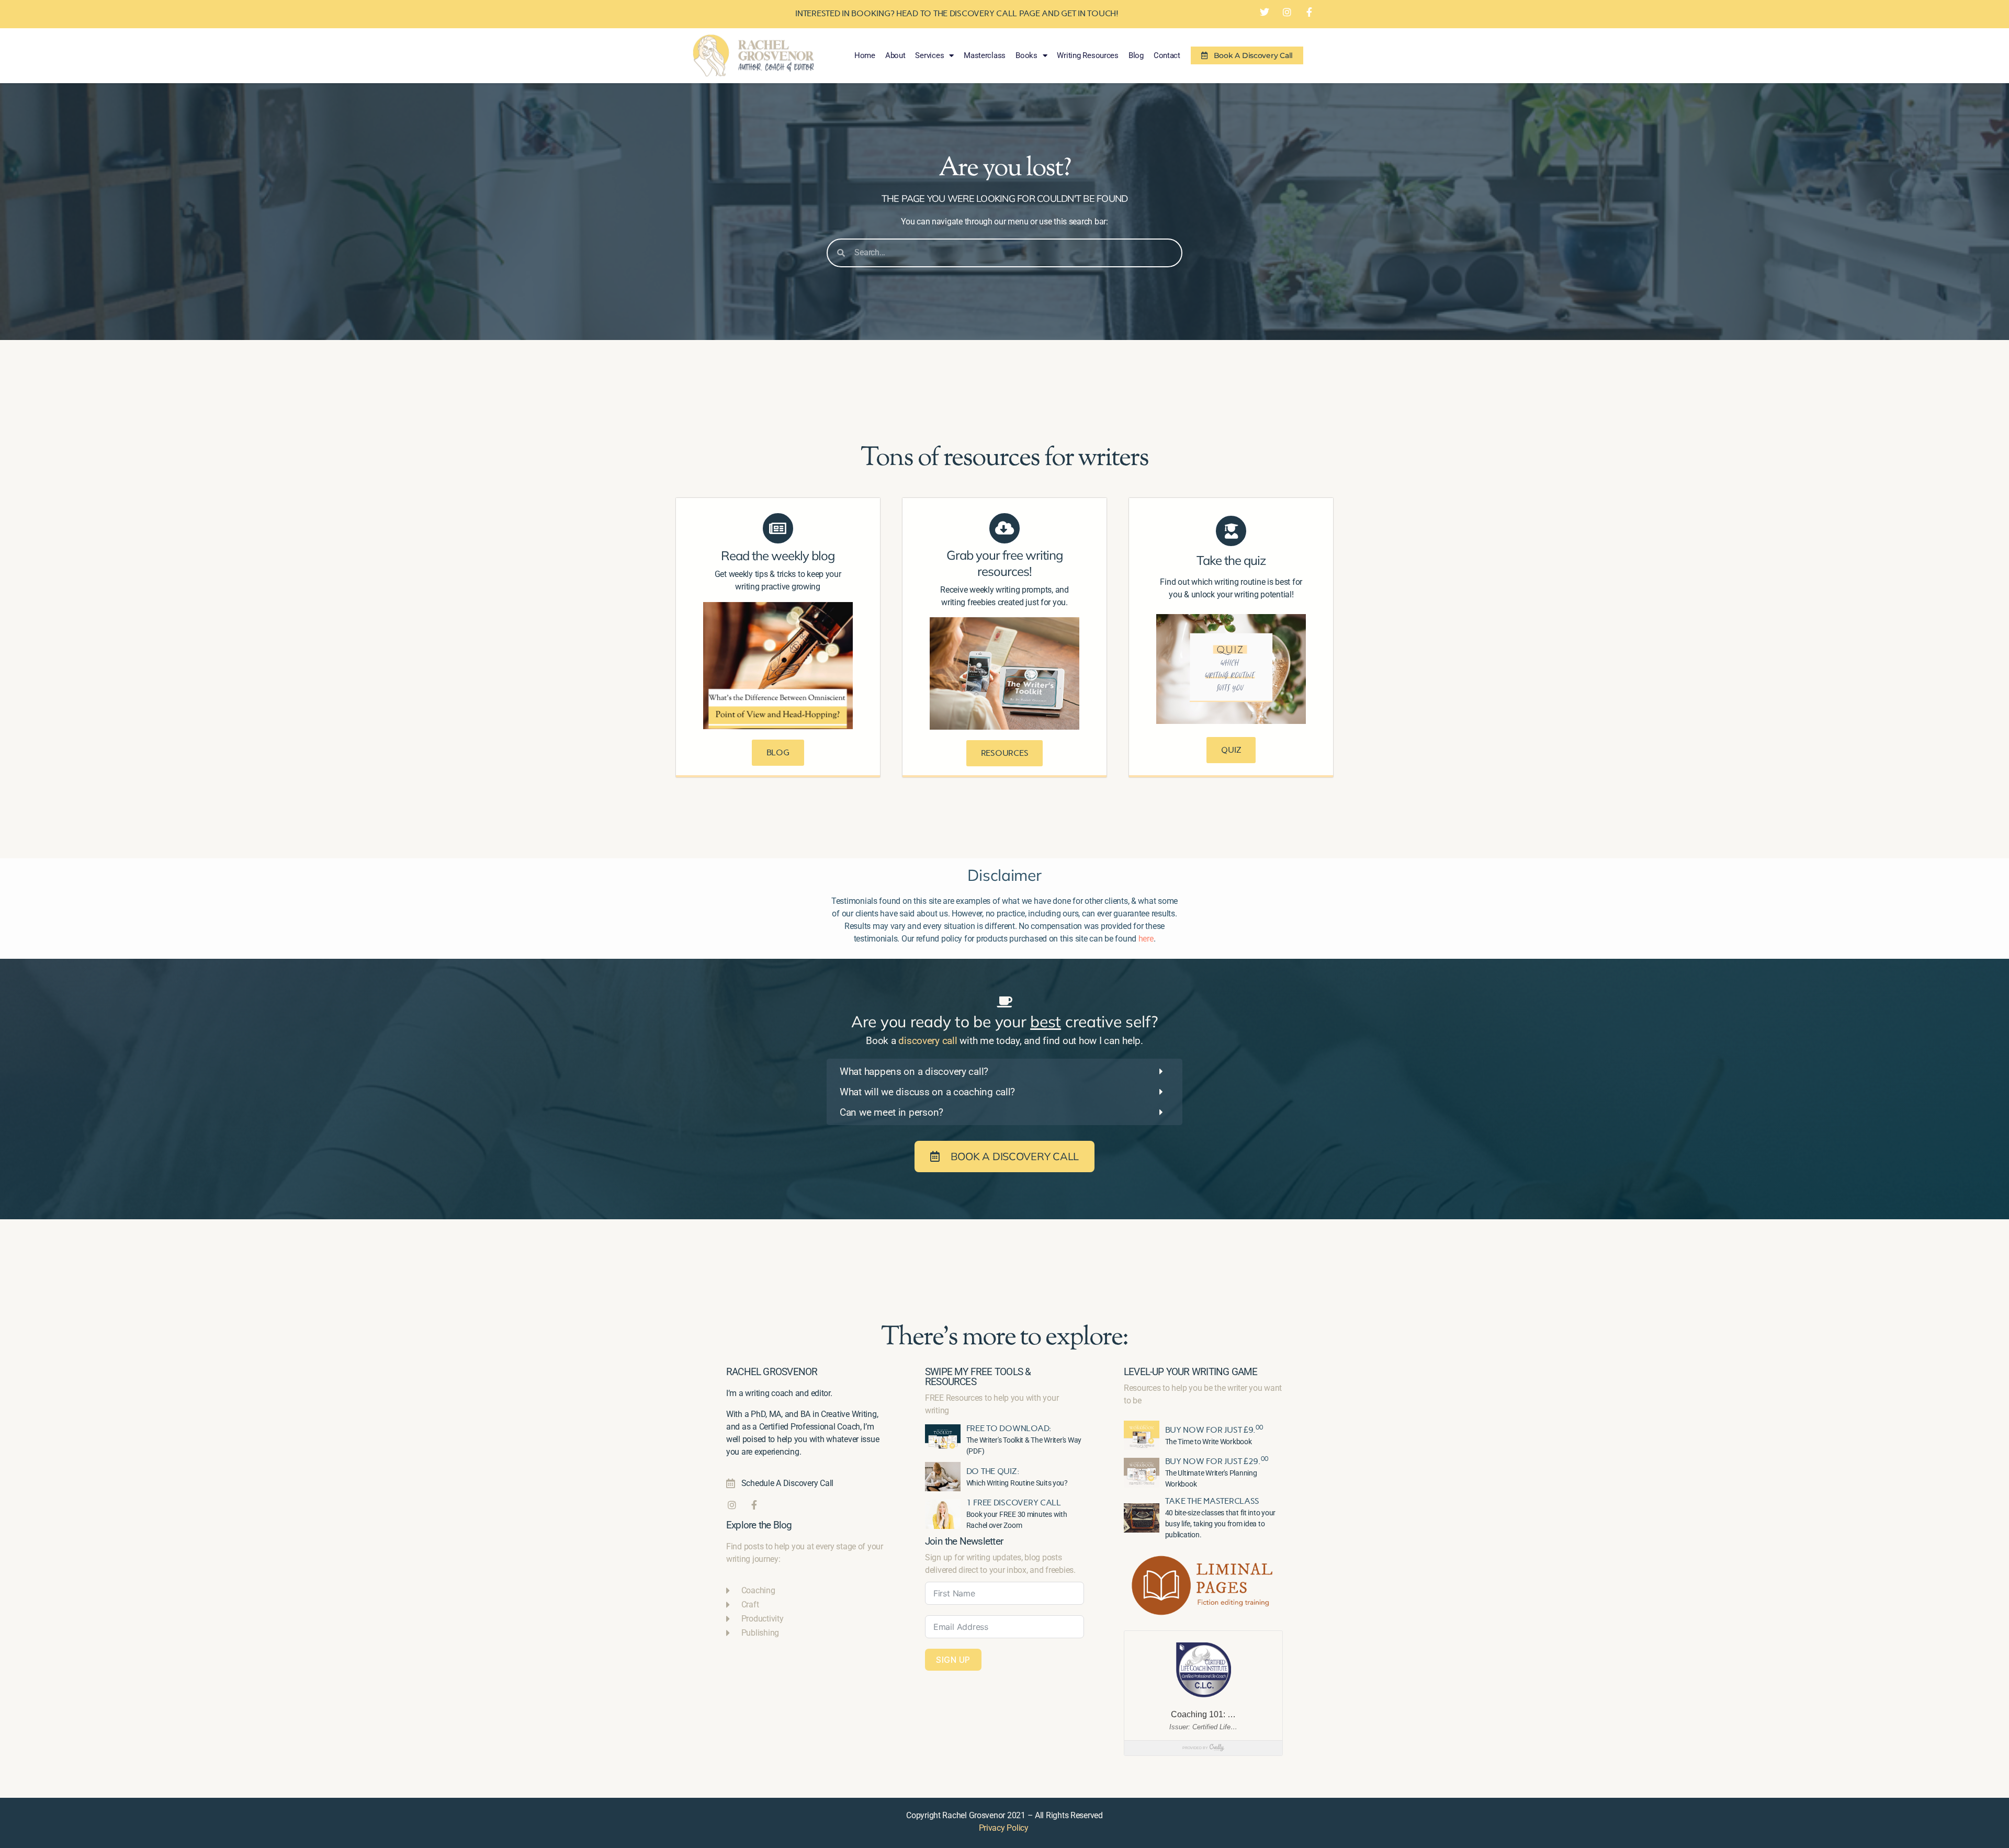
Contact (1167, 55)
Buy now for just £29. (1217, 1461)
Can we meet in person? (891, 1112)
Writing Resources (1087, 55)
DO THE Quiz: (993, 1471)
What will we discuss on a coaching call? (927, 1092)
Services (929, 55)
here (1146, 939)
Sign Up (953, 1660)
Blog (1136, 55)
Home (865, 55)
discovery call (928, 1041)
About (895, 55)
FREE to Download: (1009, 1428)
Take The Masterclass (1212, 1501)
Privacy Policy (1004, 1828)
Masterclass (985, 55)
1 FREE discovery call (1014, 1503)
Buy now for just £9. (1214, 1430)
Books (1026, 55)
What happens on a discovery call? (914, 1072)
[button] (1004, 1072)
